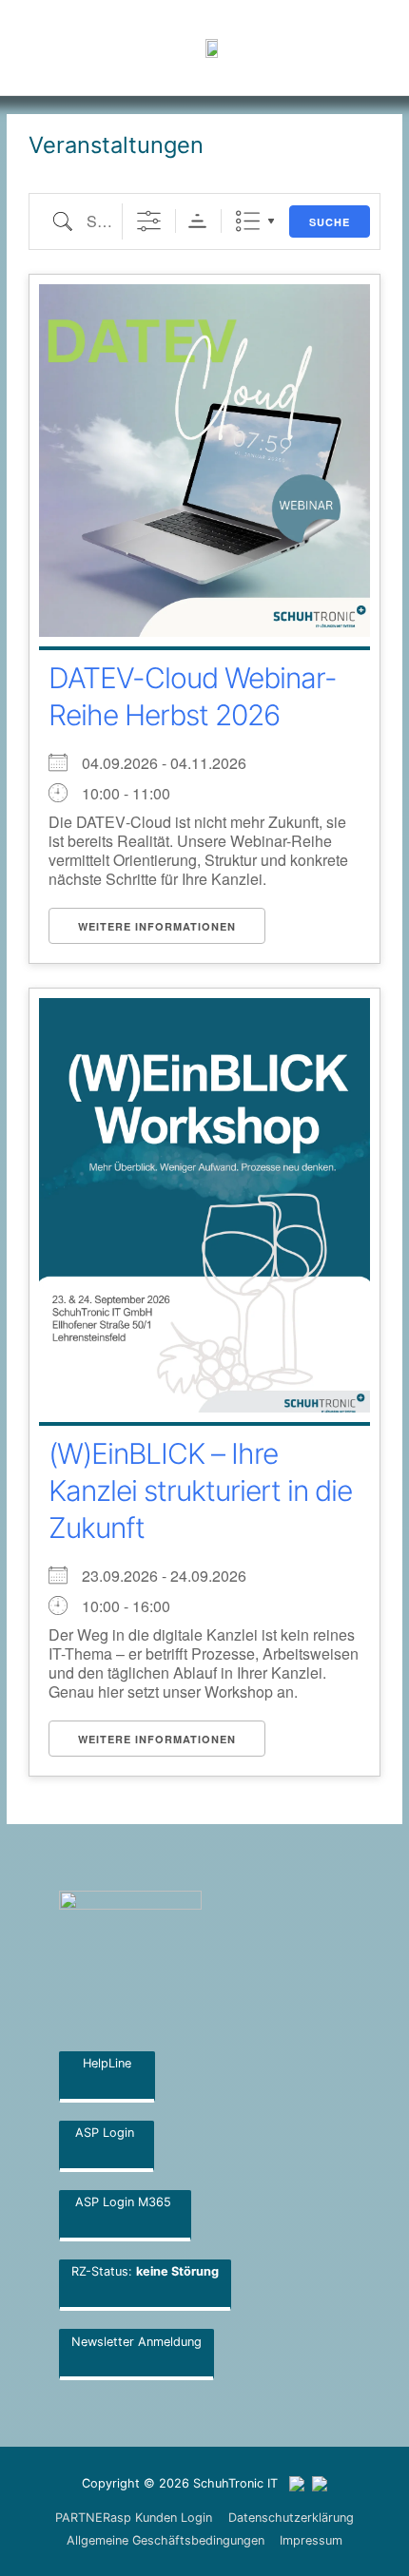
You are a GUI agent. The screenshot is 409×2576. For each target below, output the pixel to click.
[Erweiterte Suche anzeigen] (149, 221)
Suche (330, 222)
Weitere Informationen (157, 926)
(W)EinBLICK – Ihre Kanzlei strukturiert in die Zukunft (200, 1490)
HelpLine (107, 2063)
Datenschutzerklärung (291, 2518)
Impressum (311, 2540)
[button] (323, 48)
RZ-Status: (145, 2271)
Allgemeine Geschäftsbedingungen (166, 2540)
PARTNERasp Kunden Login (134, 2518)
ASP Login (107, 2133)
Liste (248, 221)
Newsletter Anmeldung (136, 2342)
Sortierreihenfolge (197, 221)
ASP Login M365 (125, 2202)
